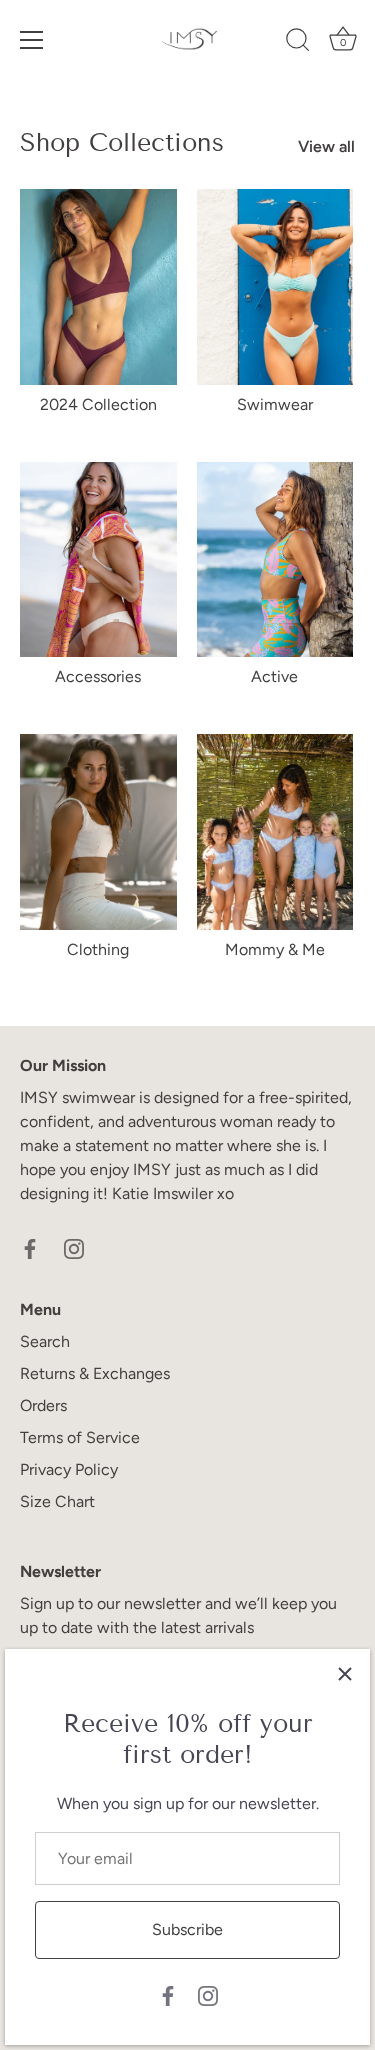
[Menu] (32, 40)
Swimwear (275, 404)
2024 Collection (98, 404)
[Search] (298, 43)
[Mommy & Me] (275, 832)
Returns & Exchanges (95, 1373)
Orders (43, 1405)
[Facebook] (168, 1994)
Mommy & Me (275, 949)
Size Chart (57, 1501)
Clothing (98, 949)
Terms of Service (80, 1437)
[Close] (345, 1674)
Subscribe (187, 1929)
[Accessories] (98, 560)
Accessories (98, 676)
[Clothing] (98, 832)
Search (45, 1341)
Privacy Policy (69, 1469)
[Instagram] (208, 1994)
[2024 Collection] (98, 287)
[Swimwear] (275, 287)
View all (326, 146)
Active (274, 676)
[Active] (275, 560)
